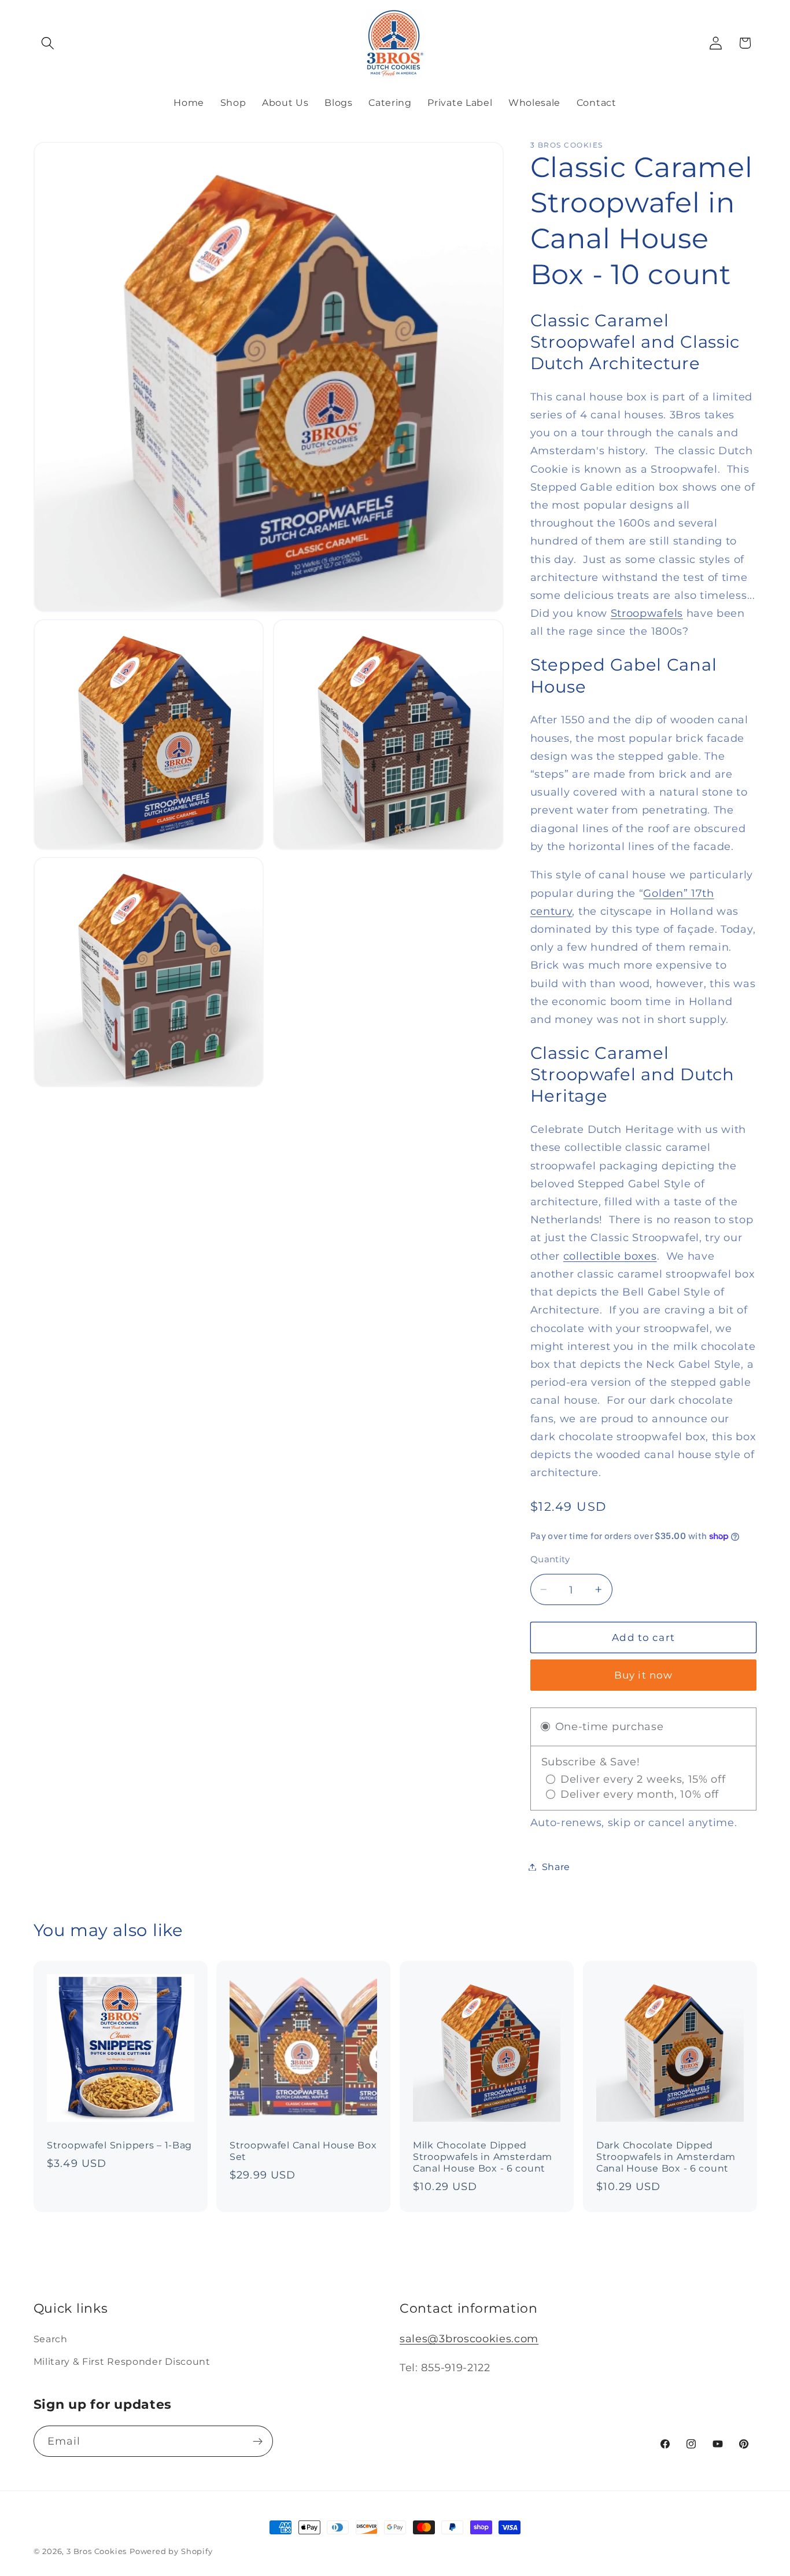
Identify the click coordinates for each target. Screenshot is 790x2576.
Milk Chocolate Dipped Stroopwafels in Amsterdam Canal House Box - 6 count (483, 2156)
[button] (48, 43)
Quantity (550, 1559)
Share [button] (556, 1867)
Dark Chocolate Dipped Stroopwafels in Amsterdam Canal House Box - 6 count (666, 2156)
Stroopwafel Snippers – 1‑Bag (119, 2145)
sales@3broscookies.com (469, 2338)
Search (51, 2339)
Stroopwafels (647, 613)
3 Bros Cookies (97, 2551)
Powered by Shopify (171, 2551)
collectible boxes (610, 1256)
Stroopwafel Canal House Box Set (303, 2150)
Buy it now (644, 1675)
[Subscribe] (258, 2441)
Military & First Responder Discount (122, 2361)
